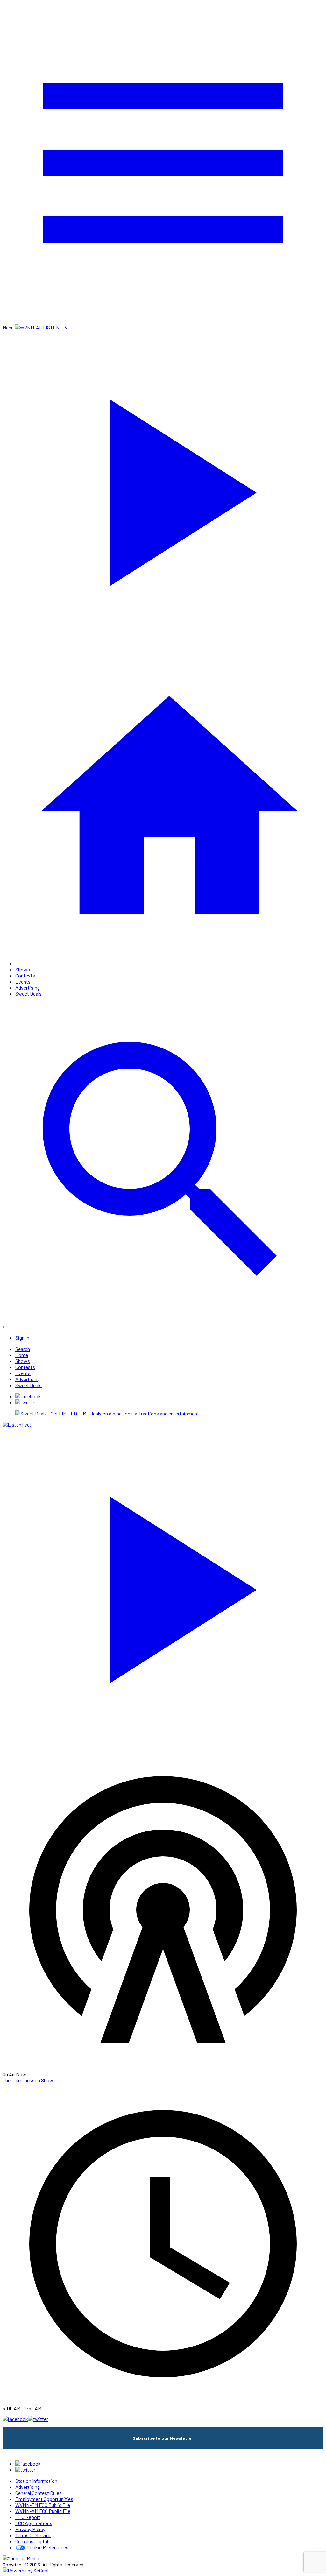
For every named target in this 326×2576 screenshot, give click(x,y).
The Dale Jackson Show (28, 2080)
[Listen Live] (163, 1585)
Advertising (28, 988)
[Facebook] (28, 1396)
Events (23, 981)
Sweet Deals (28, 994)
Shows (23, 969)
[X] (25, 1402)
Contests (25, 975)
